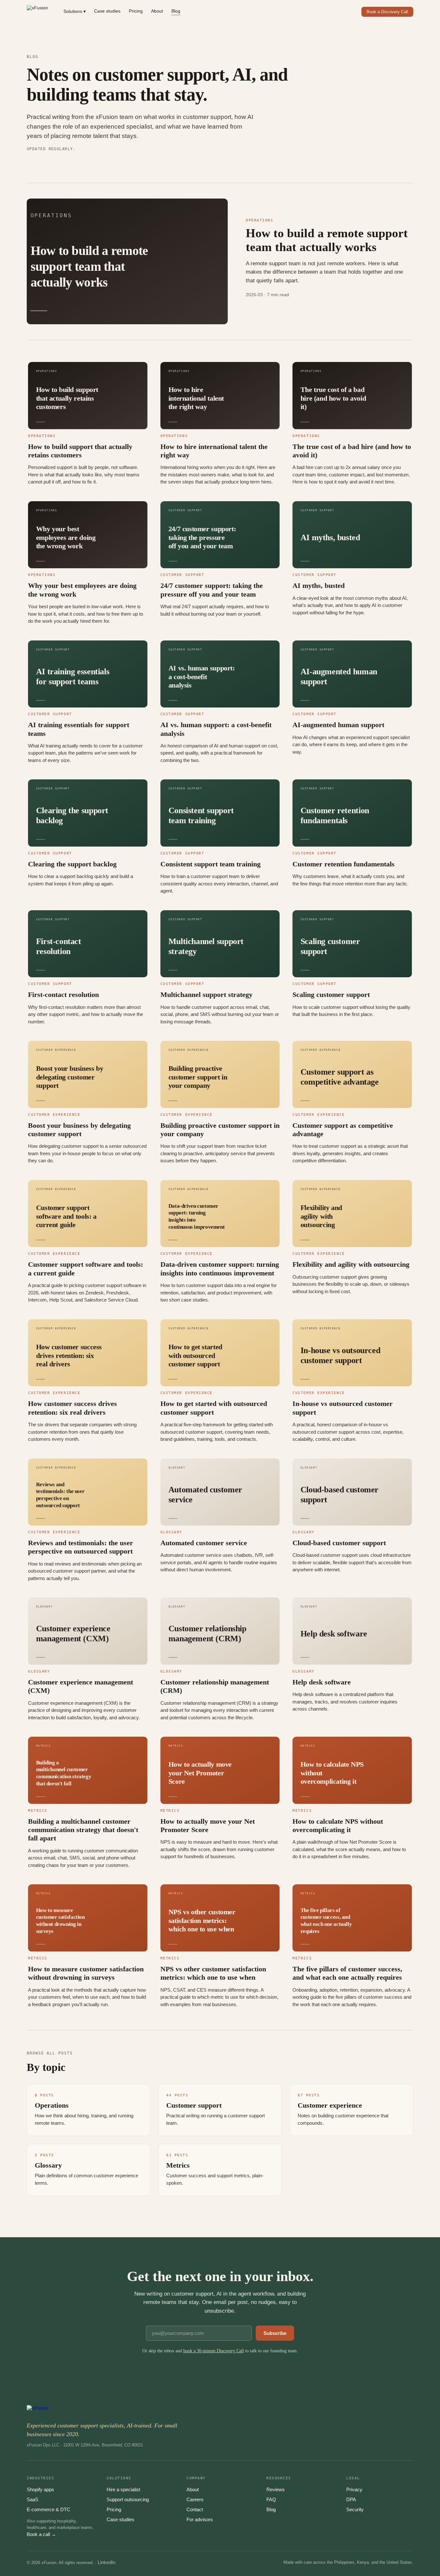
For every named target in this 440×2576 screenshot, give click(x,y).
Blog (176, 11)
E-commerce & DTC (48, 2509)
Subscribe (275, 2333)
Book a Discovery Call (387, 12)
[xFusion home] (37, 12)
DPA (351, 2499)
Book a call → (41, 2534)
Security (355, 2509)
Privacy (354, 2489)
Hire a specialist (123, 2489)
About (157, 11)
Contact (195, 2509)
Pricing (136, 11)
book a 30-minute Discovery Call (214, 2351)
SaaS (33, 2499)
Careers (195, 2499)
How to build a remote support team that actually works (327, 240)
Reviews (276, 2489)
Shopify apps (40, 2489)
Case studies (107, 11)
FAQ (271, 2499)
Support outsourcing (128, 2499)
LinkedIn (106, 2562)
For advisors (200, 2519)
